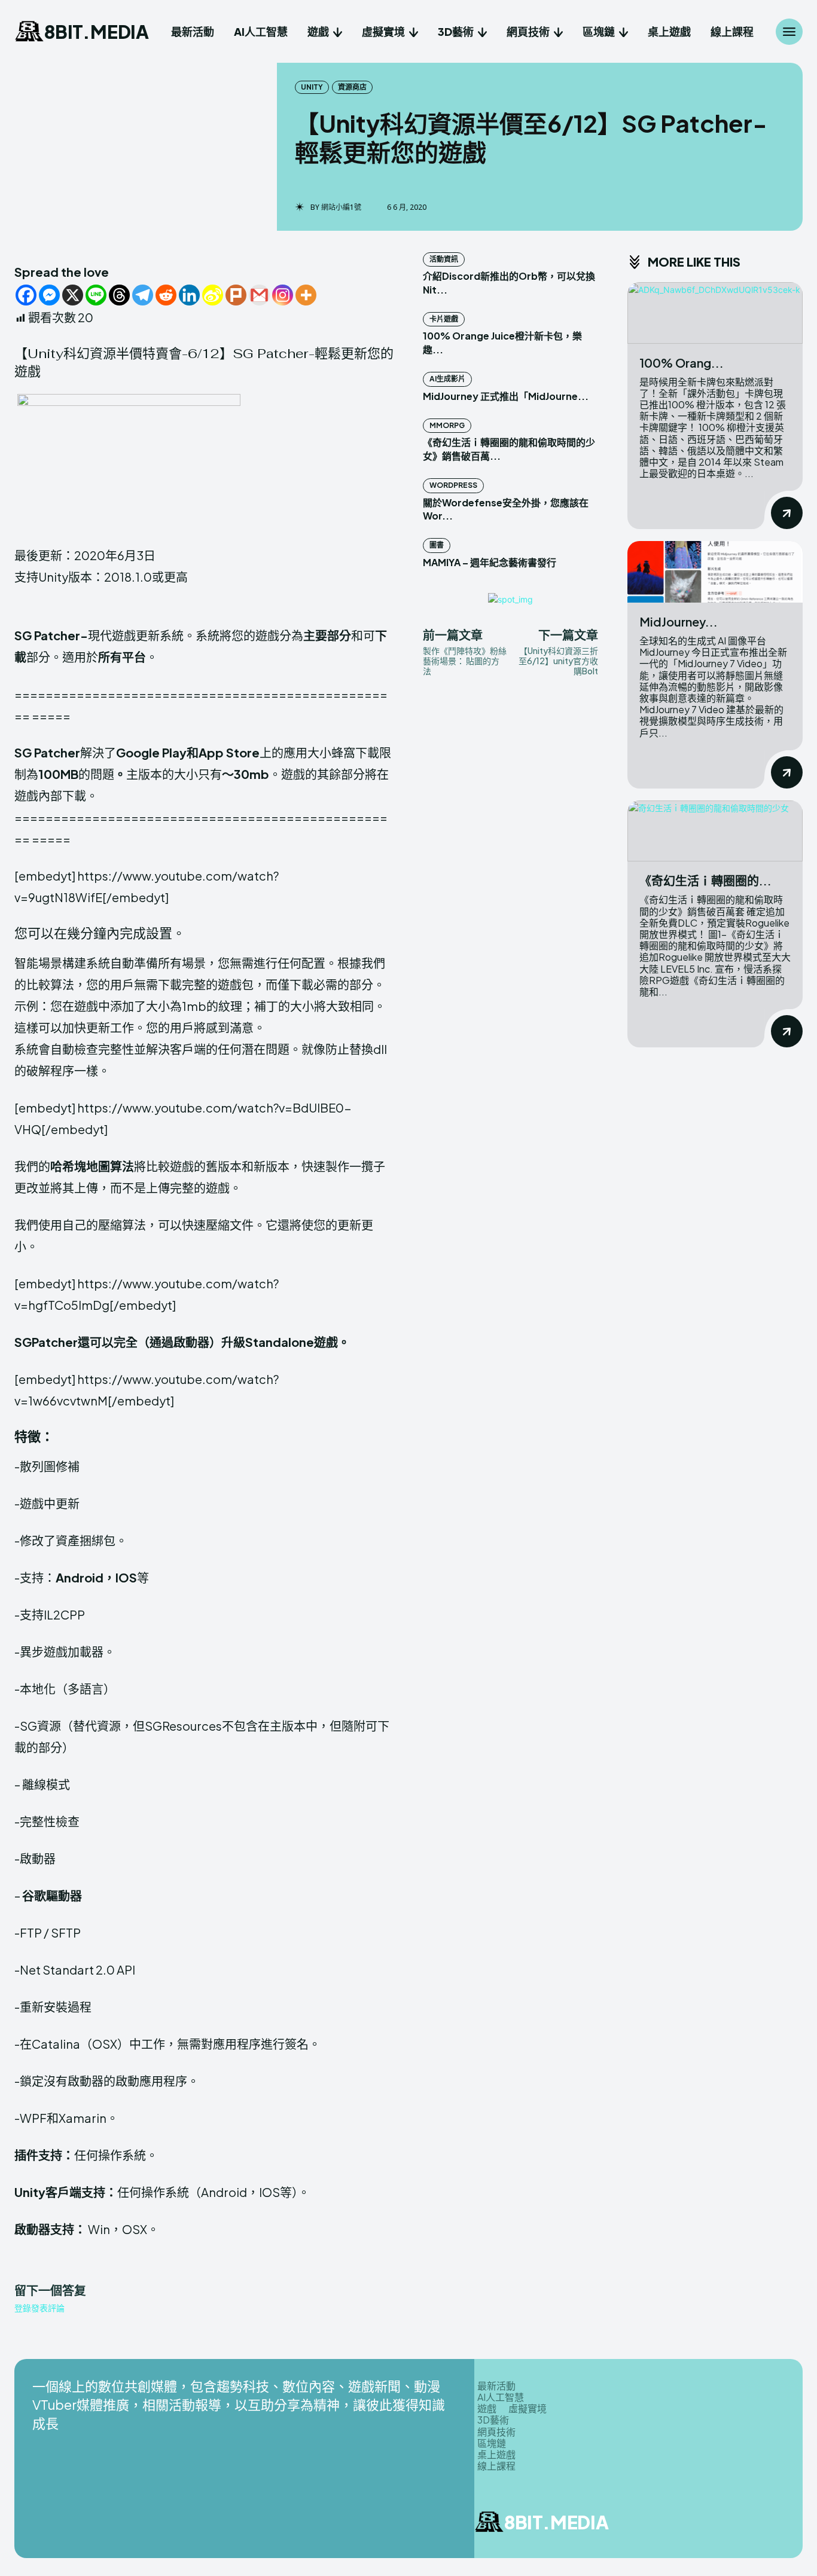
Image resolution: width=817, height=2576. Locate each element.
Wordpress (453, 485)
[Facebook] (26, 295)
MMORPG (447, 425)
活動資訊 (444, 259)
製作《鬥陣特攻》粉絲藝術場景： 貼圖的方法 (465, 661)
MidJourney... (679, 621)
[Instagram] (283, 295)
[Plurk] (236, 295)
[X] (73, 295)
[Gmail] (259, 295)
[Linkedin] (189, 295)
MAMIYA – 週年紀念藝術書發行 (490, 562)
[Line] (96, 295)
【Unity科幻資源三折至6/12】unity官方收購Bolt (558, 661)
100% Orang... (682, 363)
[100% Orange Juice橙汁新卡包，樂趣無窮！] (715, 313)
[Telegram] (143, 295)
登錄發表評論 (39, 2308)
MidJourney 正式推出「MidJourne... (506, 396)
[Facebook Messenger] (49, 295)
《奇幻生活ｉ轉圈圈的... (705, 880)
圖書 (437, 545)
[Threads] (119, 295)
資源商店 (352, 87)
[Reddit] (166, 295)
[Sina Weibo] (213, 295)
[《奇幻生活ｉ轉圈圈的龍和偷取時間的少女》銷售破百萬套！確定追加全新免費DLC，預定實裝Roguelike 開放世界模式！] (715, 831)
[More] (306, 295)
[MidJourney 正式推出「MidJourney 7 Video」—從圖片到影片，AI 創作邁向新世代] (715, 572)
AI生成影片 (447, 379)
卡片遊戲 (444, 319)
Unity (312, 87)
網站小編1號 (341, 207)
